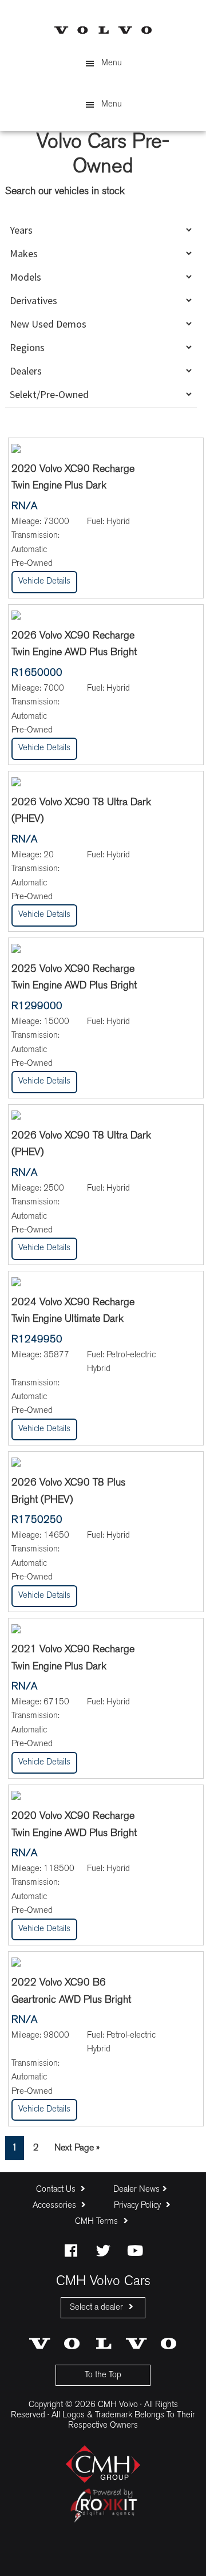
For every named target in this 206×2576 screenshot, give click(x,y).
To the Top (103, 2375)
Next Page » (77, 2151)
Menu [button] (112, 63)
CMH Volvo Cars (103, 30)
